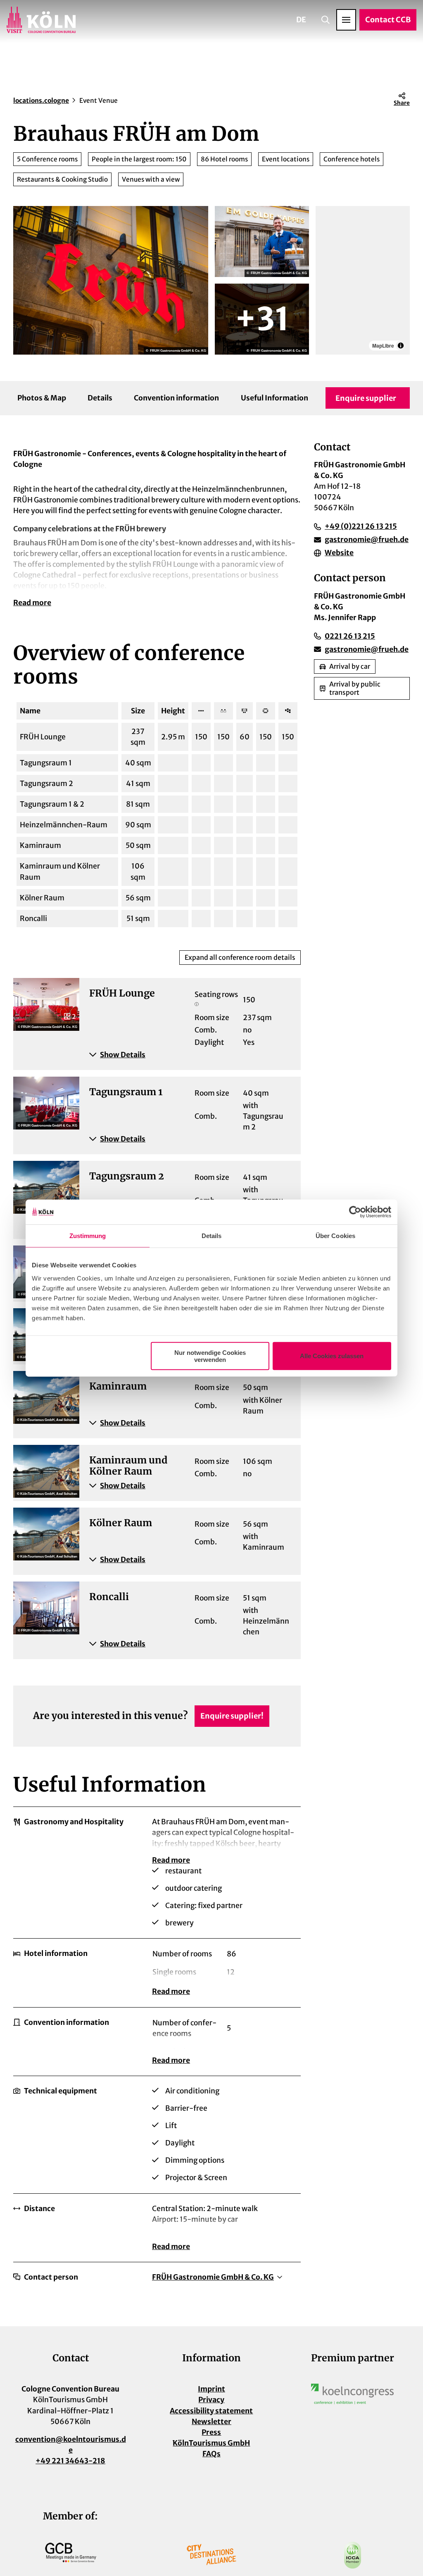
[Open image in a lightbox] (352, 2394)
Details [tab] (212, 1236)
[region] (363, 280)
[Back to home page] (41, 20)
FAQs (211, 2454)
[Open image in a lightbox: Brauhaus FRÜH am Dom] (111, 280)
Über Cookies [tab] (335, 1236)
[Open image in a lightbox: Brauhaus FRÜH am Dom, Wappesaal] (262, 319)
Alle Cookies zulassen (332, 1356)
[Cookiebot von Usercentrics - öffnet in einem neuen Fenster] (355, 1212)
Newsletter (211, 2422)
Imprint (211, 2389)
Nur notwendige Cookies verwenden (210, 1356)
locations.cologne (41, 101)
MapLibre (383, 346)
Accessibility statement (211, 2411)
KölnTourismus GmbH (211, 2443)
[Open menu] (346, 20)
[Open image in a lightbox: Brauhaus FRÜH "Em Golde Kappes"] (262, 241)
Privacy (211, 2400)
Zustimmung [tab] (88, 1236)
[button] (190, 1055)
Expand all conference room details (240, 957)
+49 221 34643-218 (70, 2461)
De (301, 20)
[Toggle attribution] (401, 346)
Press (211, 2432)
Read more (32, 603)
